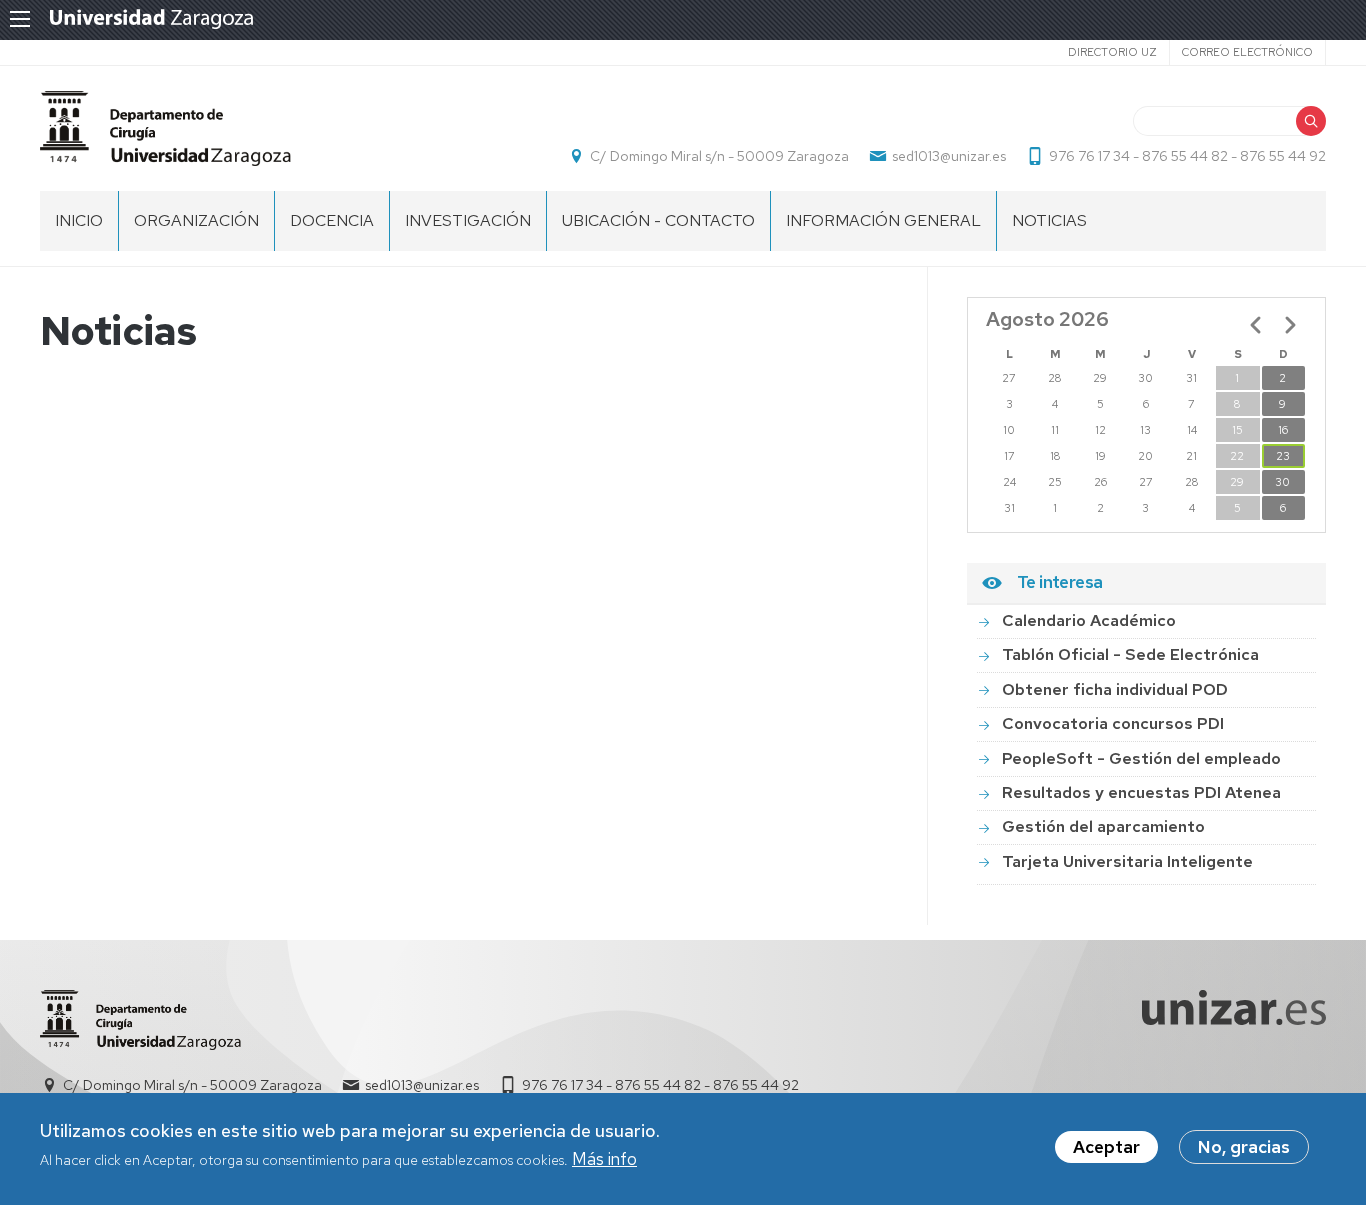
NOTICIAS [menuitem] (1049, 220)
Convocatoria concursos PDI (1113, 723)
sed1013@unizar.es (949, 156)
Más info (604, 1160)
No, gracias (1244, 1147)
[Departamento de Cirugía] (165, 128)
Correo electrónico (1247, 52)
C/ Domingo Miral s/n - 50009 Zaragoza (719, 156)
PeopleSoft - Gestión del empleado (1141, 758)
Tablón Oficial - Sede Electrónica (1130, 654)
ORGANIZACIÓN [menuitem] (196, 220)
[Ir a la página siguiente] (1290, 325)
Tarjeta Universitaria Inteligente (1127, 861)
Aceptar (1106, 1147)
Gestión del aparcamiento (1103, 826)
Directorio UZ (1112, 52)
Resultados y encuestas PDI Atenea (1141, 792)
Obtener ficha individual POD (1115, 689)
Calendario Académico (1089, 620)
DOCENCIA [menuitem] (332, 220)
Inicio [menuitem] (79, 220)
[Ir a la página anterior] (1256, 325)
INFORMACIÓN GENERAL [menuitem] (883, 220)
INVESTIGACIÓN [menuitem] (468, 220)
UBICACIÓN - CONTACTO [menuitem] (658, 220)
